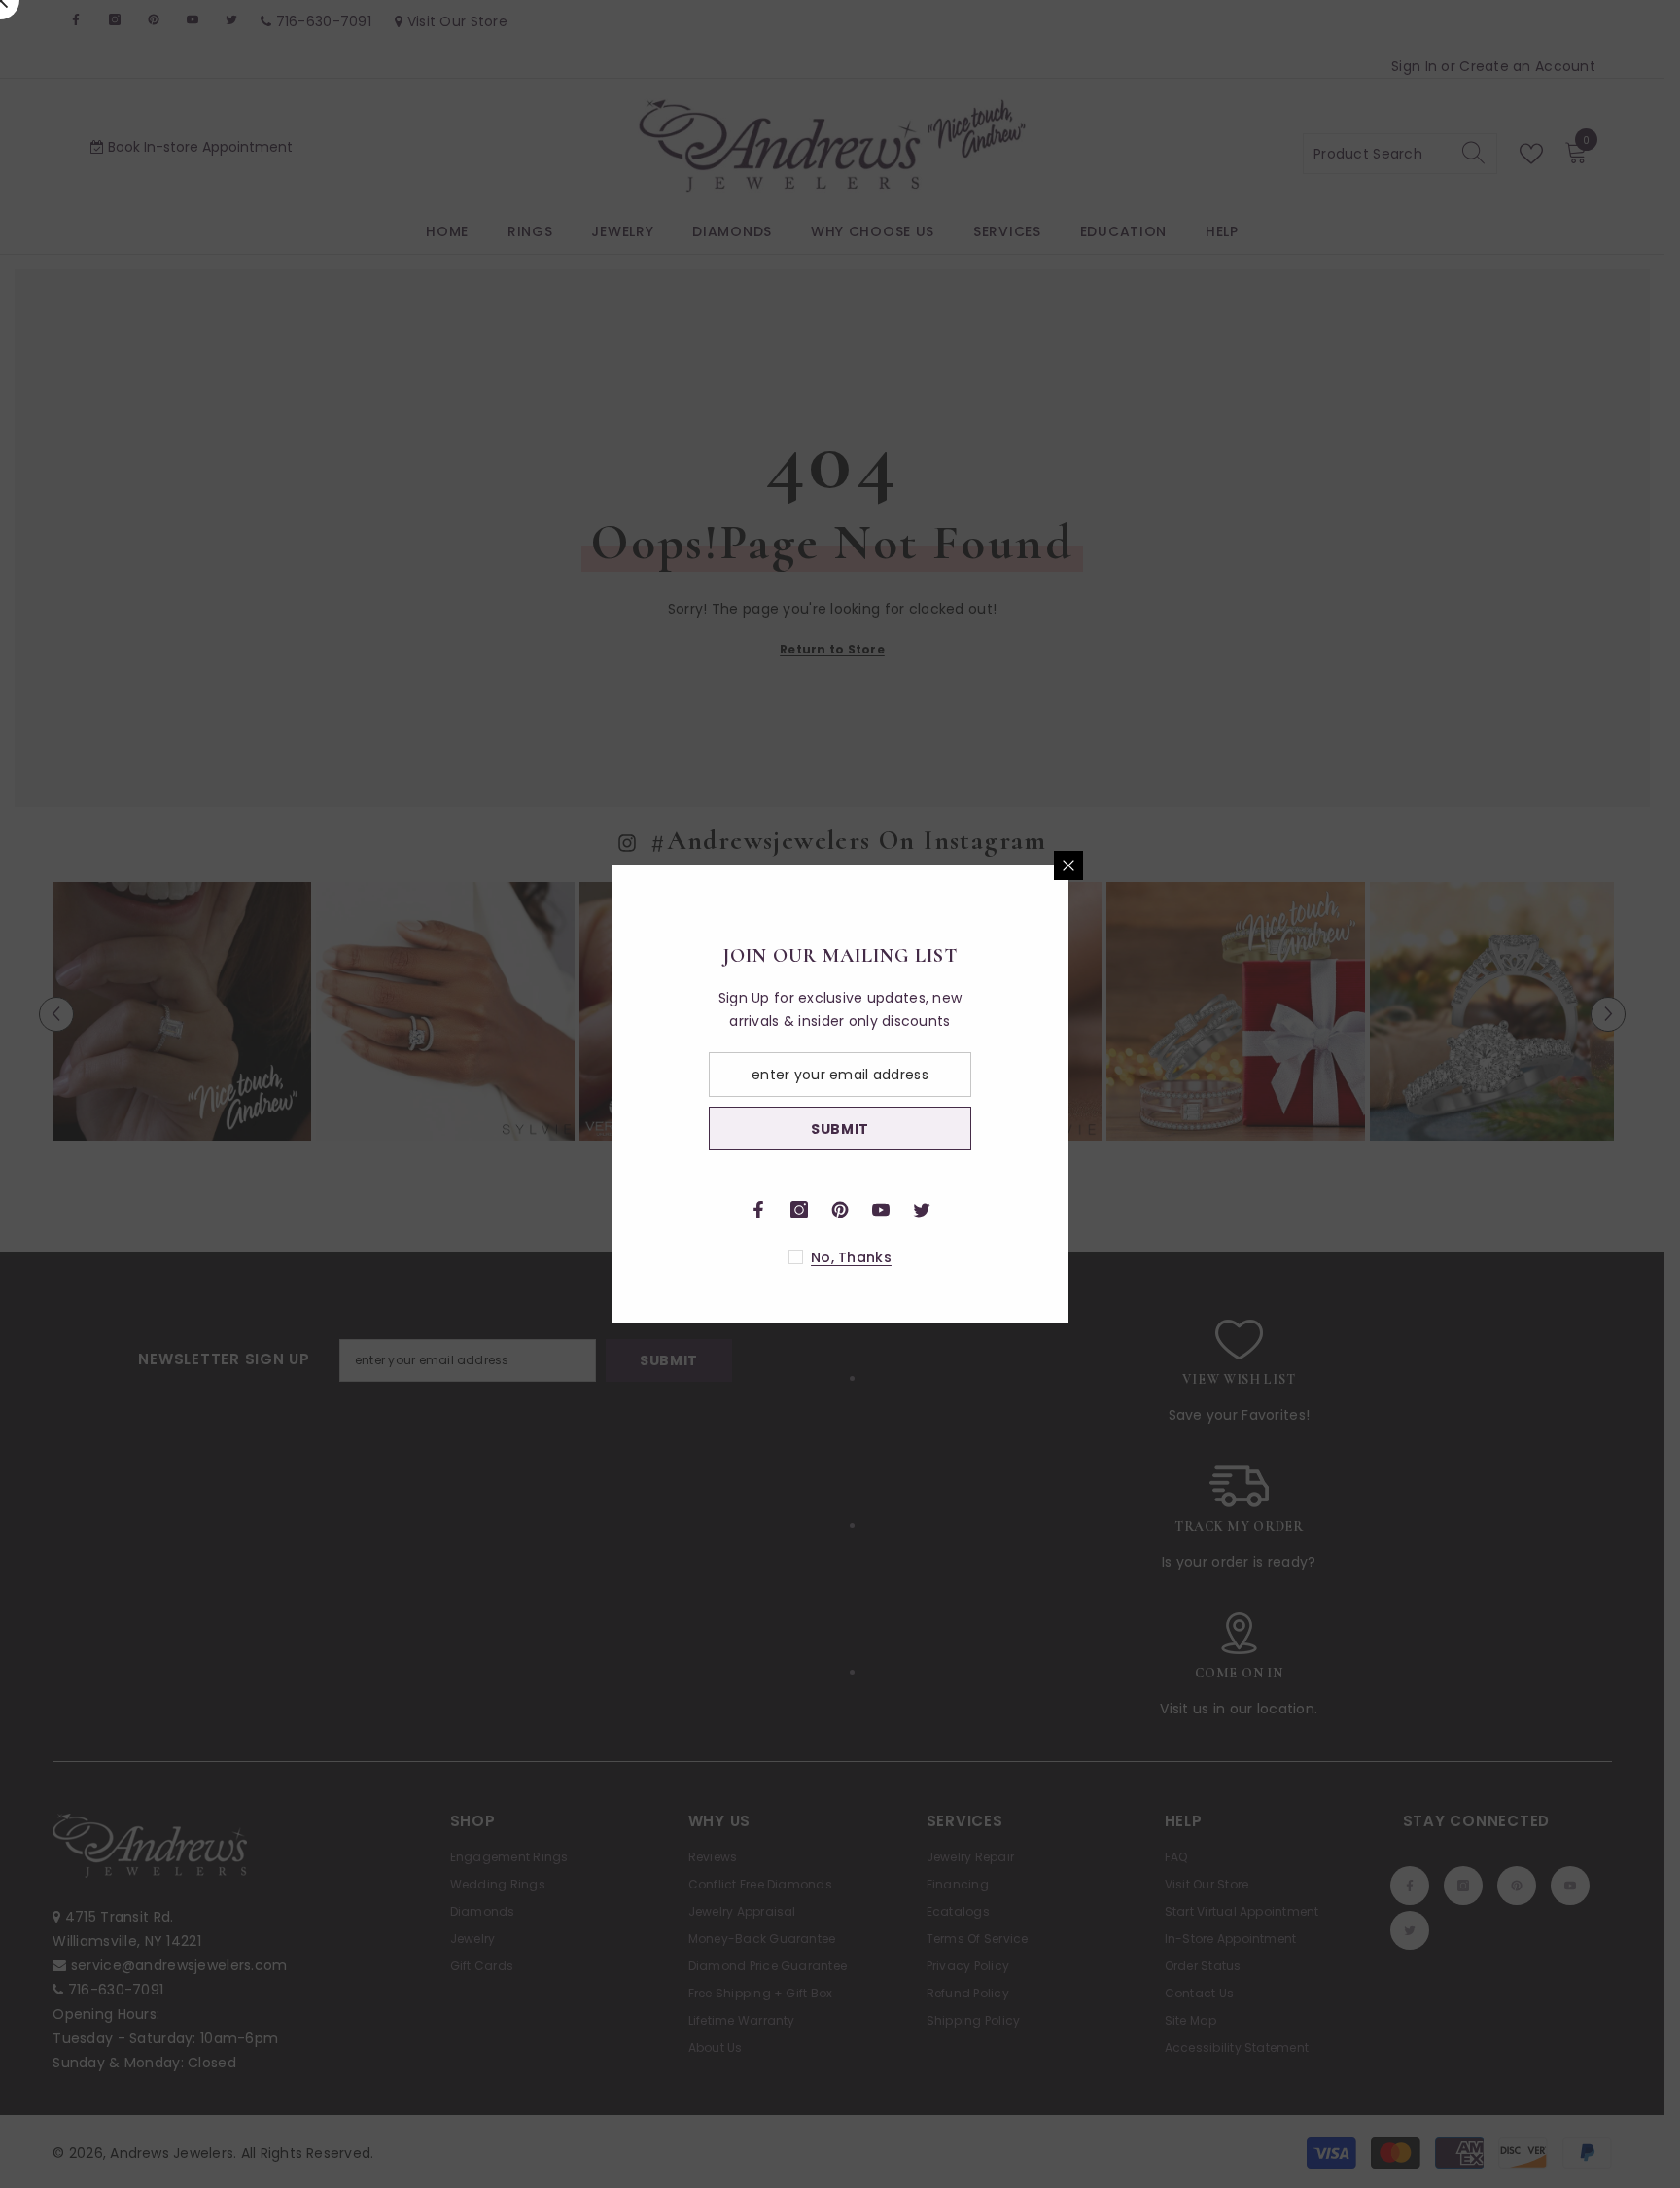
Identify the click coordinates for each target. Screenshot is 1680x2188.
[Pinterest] (1068, 1210)
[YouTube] (1109, 1210)
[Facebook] (987, 1210)
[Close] (1297, 865)
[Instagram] (1028, 1210)
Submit (1068, 1129)
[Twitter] (1150, 1210)
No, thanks (1080, 1257)
